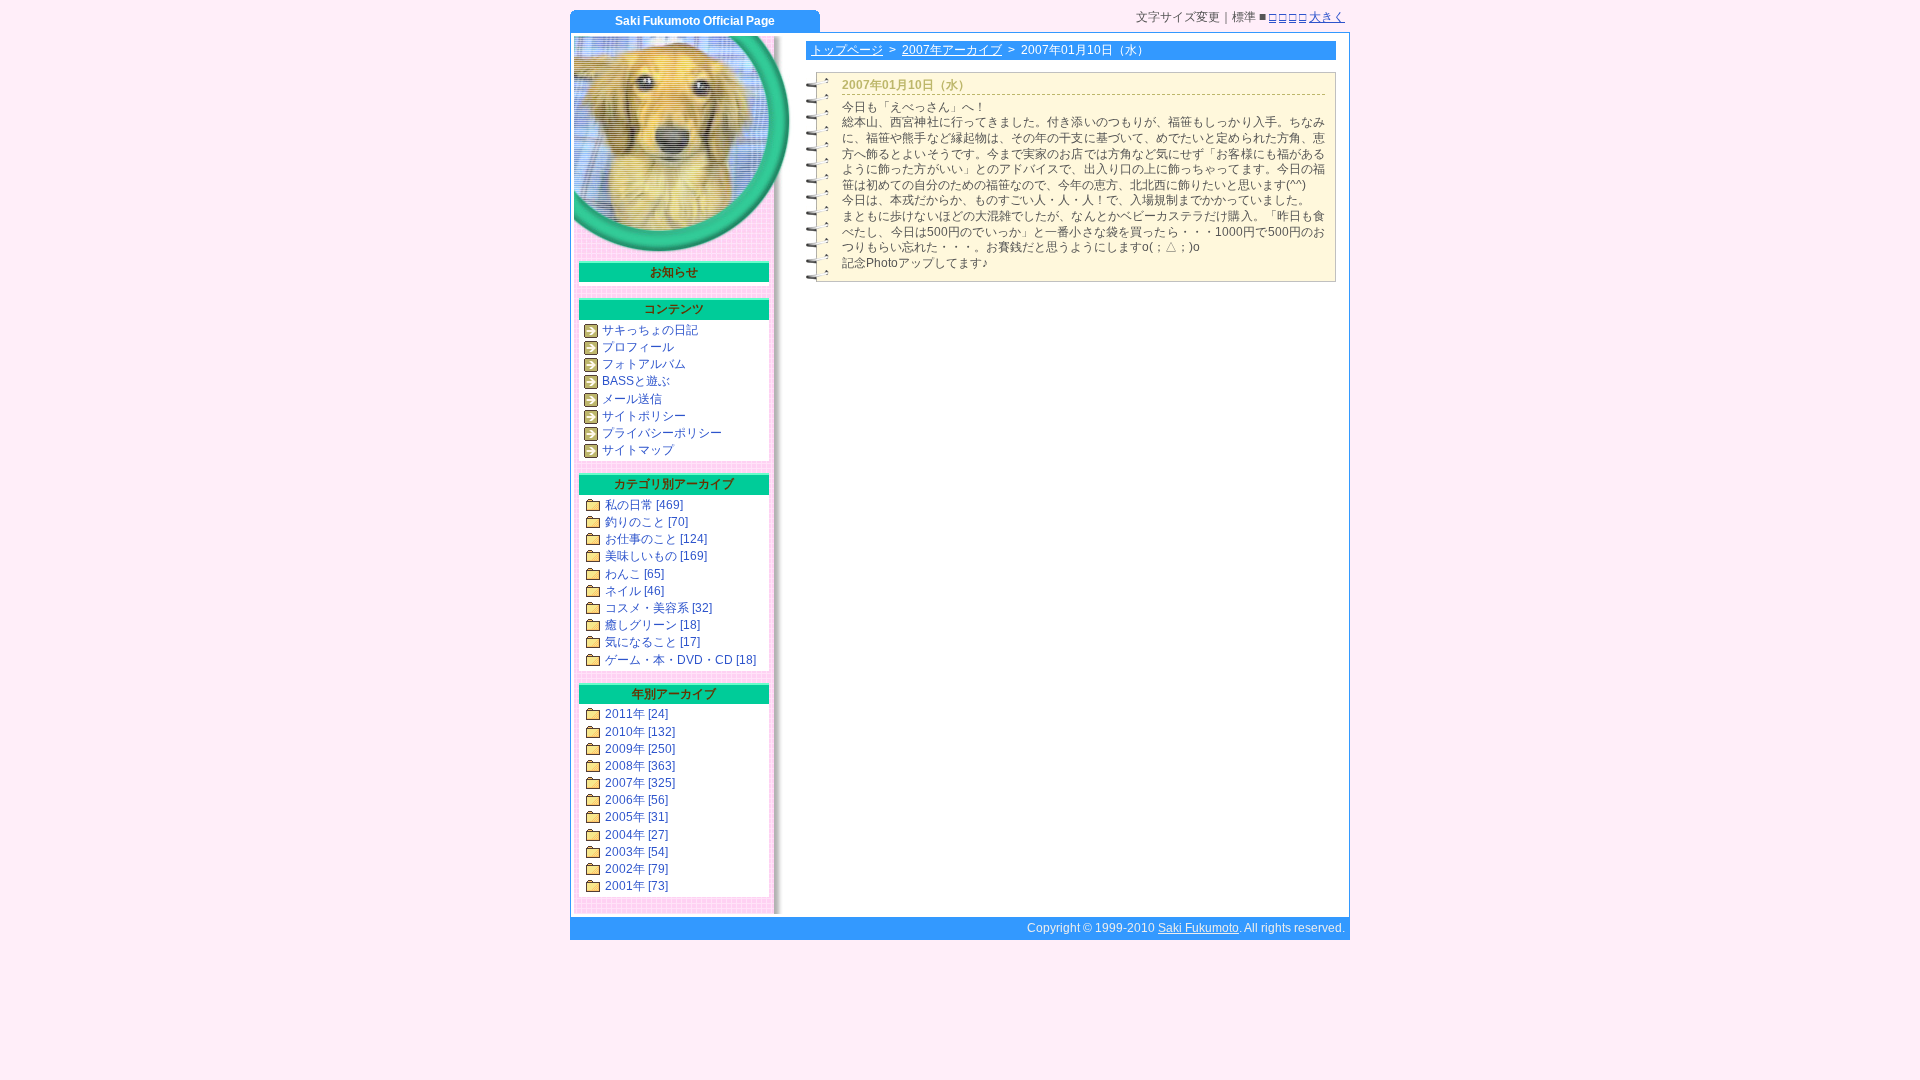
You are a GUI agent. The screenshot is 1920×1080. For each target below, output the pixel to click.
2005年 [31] (636, 817)
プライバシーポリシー (662, 433)
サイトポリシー (644, 416)
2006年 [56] (636, 800)
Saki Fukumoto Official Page (695, 21)
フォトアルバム (644, 364)
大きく (1327, 17)
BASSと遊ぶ (636, 381)
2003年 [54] (636, 852)
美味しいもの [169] (656, 556)
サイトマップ (638, 450)
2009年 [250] (640, 749)
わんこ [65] (634, 574)
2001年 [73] (636, 886)
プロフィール (638, 347)
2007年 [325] (640, 783)
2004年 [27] (636, 835)
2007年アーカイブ (952, 50)
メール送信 (632, 399)
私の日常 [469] (644, 505)
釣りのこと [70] (646, 522)
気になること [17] (652, 642)
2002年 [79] (636, 869)
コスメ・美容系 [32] (658, 608)
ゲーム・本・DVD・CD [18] (680, 660)
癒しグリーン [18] (652, 625)
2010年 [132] (640, 732)
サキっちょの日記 (650, 330)
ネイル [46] (634, 591)
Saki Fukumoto (1198, 928)
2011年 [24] (636, 714)
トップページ (847, 50)
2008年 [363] (640, 766)
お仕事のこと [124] (656, 539)
